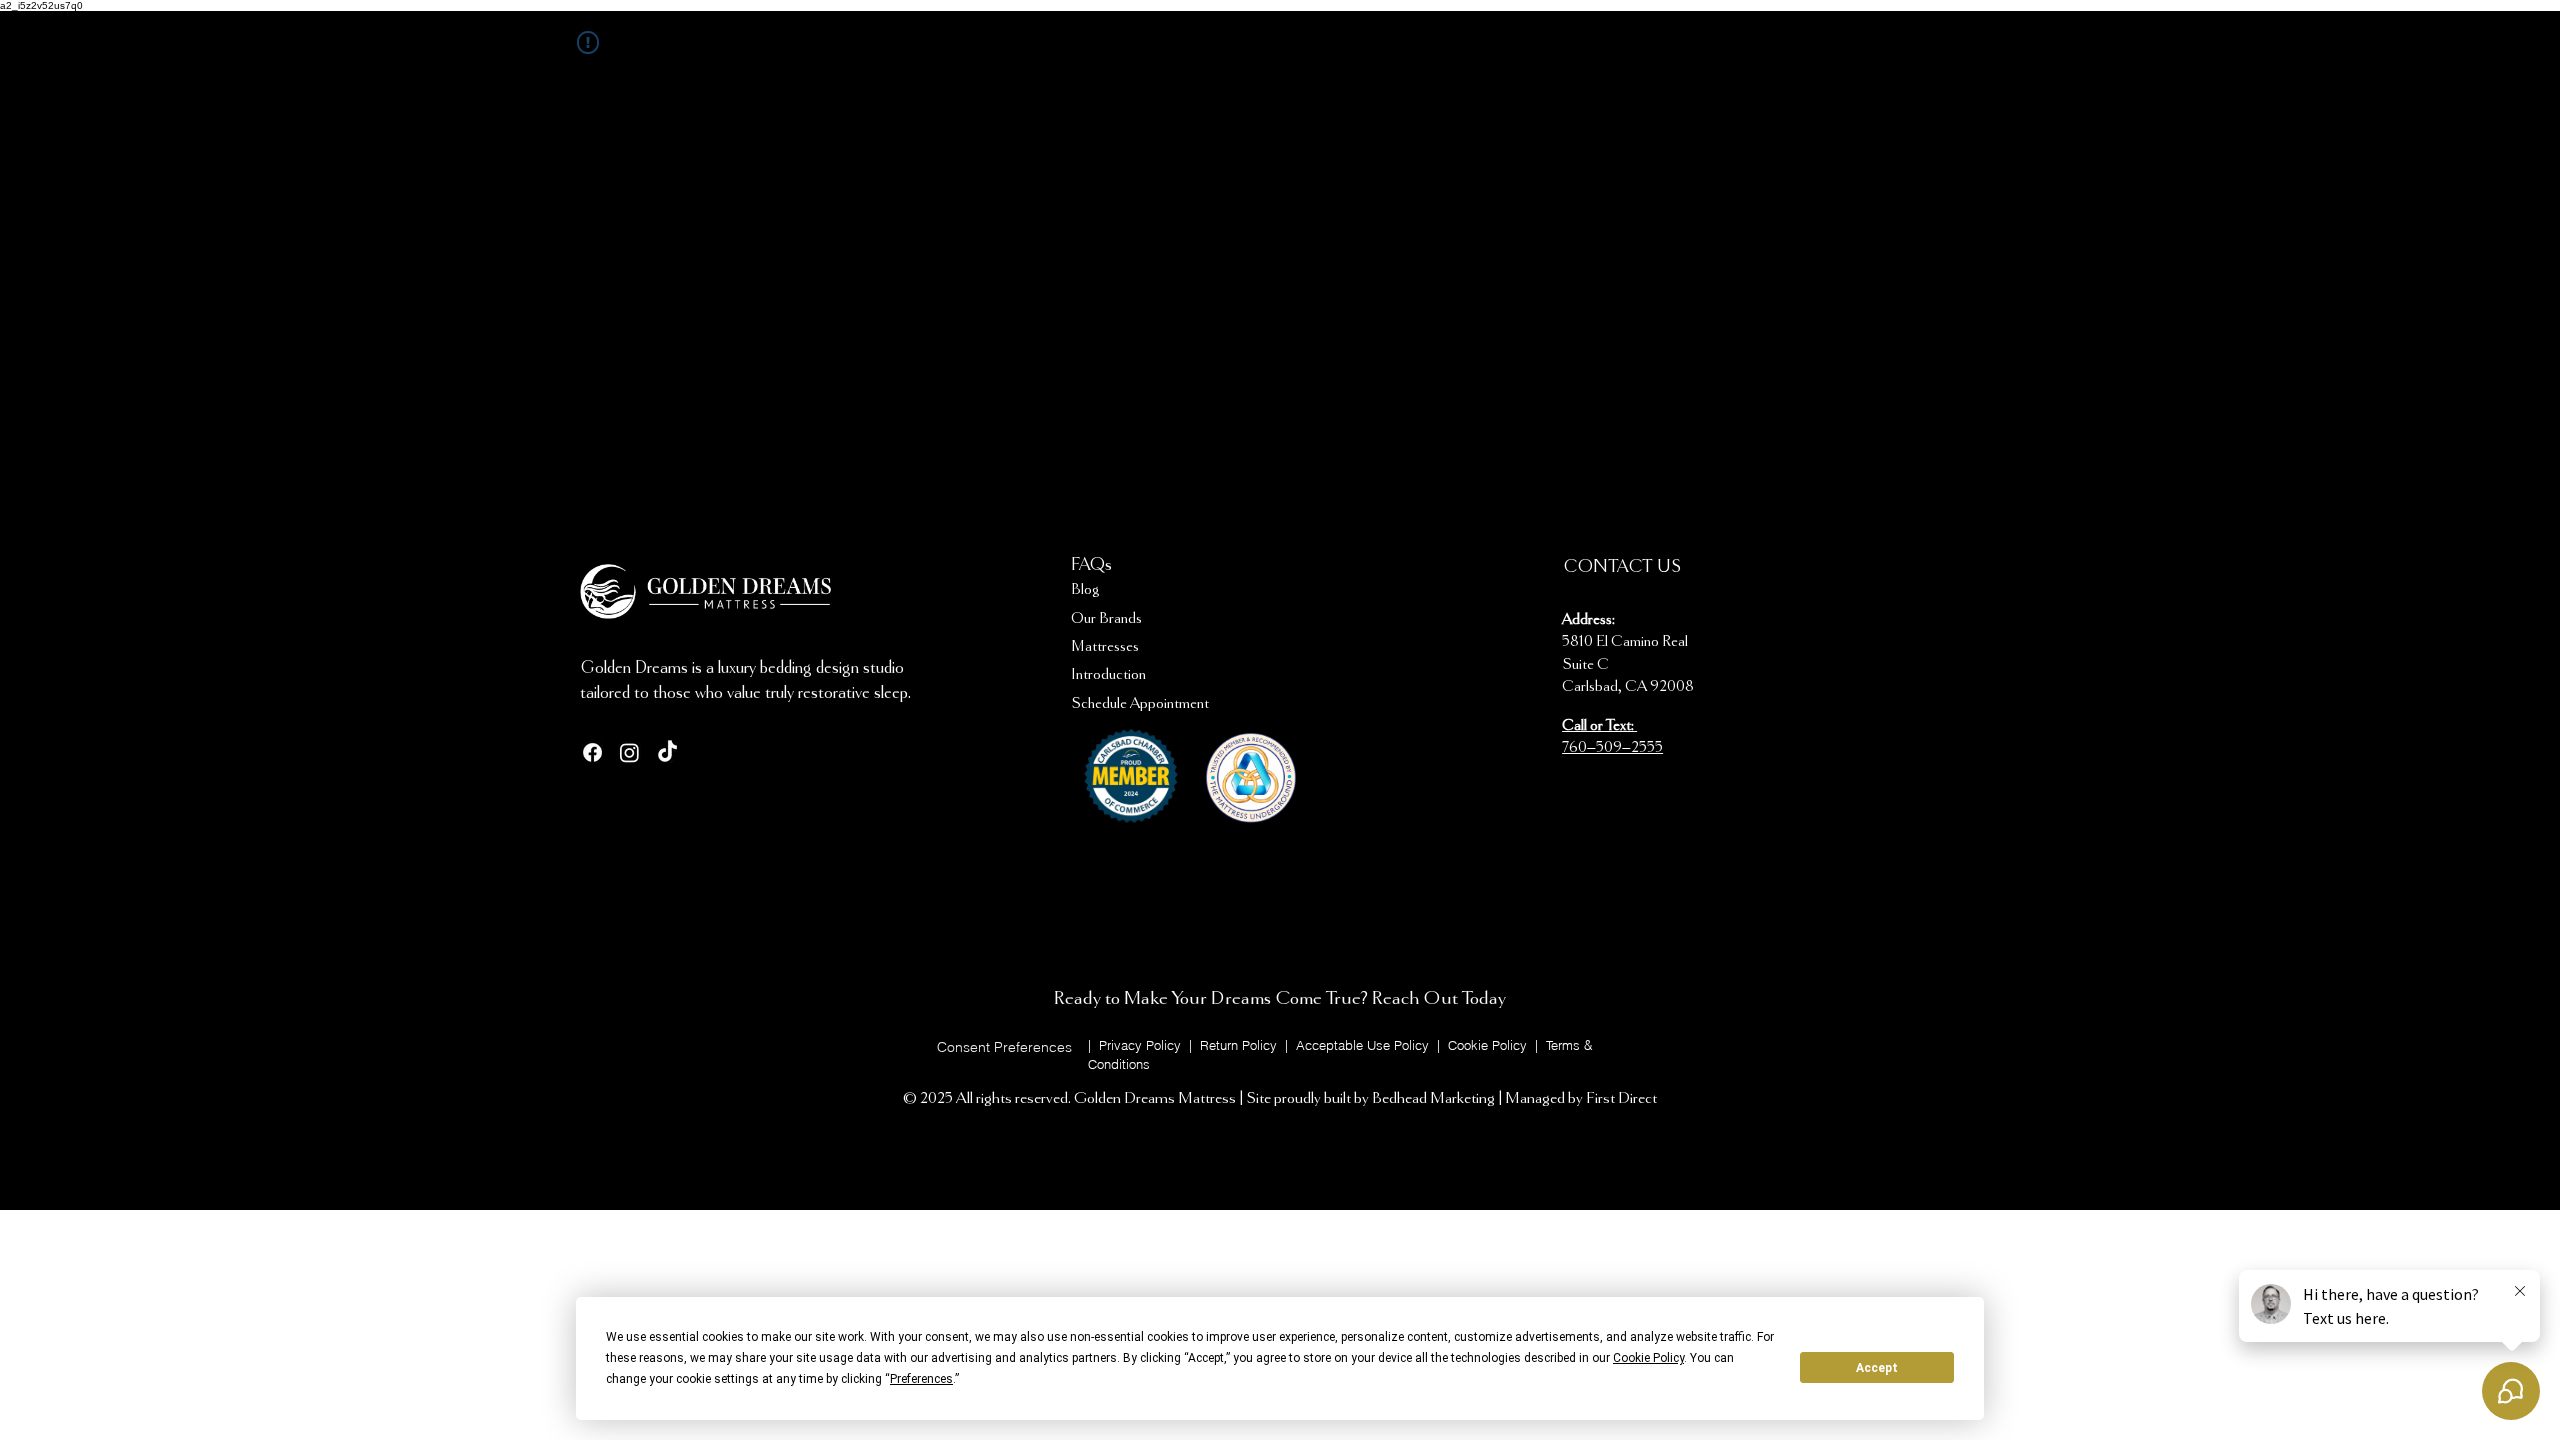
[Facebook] (592, 752)
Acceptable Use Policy (1364, 1045)
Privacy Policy (1140, 1045)
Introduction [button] (1108, 675)
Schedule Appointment (1140, 704)
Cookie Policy (1489, 1045)
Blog (1085, 590)
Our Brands (1106, 619)
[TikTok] (667, 752)
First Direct (1621, 1098)
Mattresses (1105, 647)
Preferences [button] (921, 1379)
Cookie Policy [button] (1648, 1358)
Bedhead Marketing (1433, 1098)
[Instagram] (629, 752)
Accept (1877, 1368)
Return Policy (1240, 1045)
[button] (1004, 1047)
